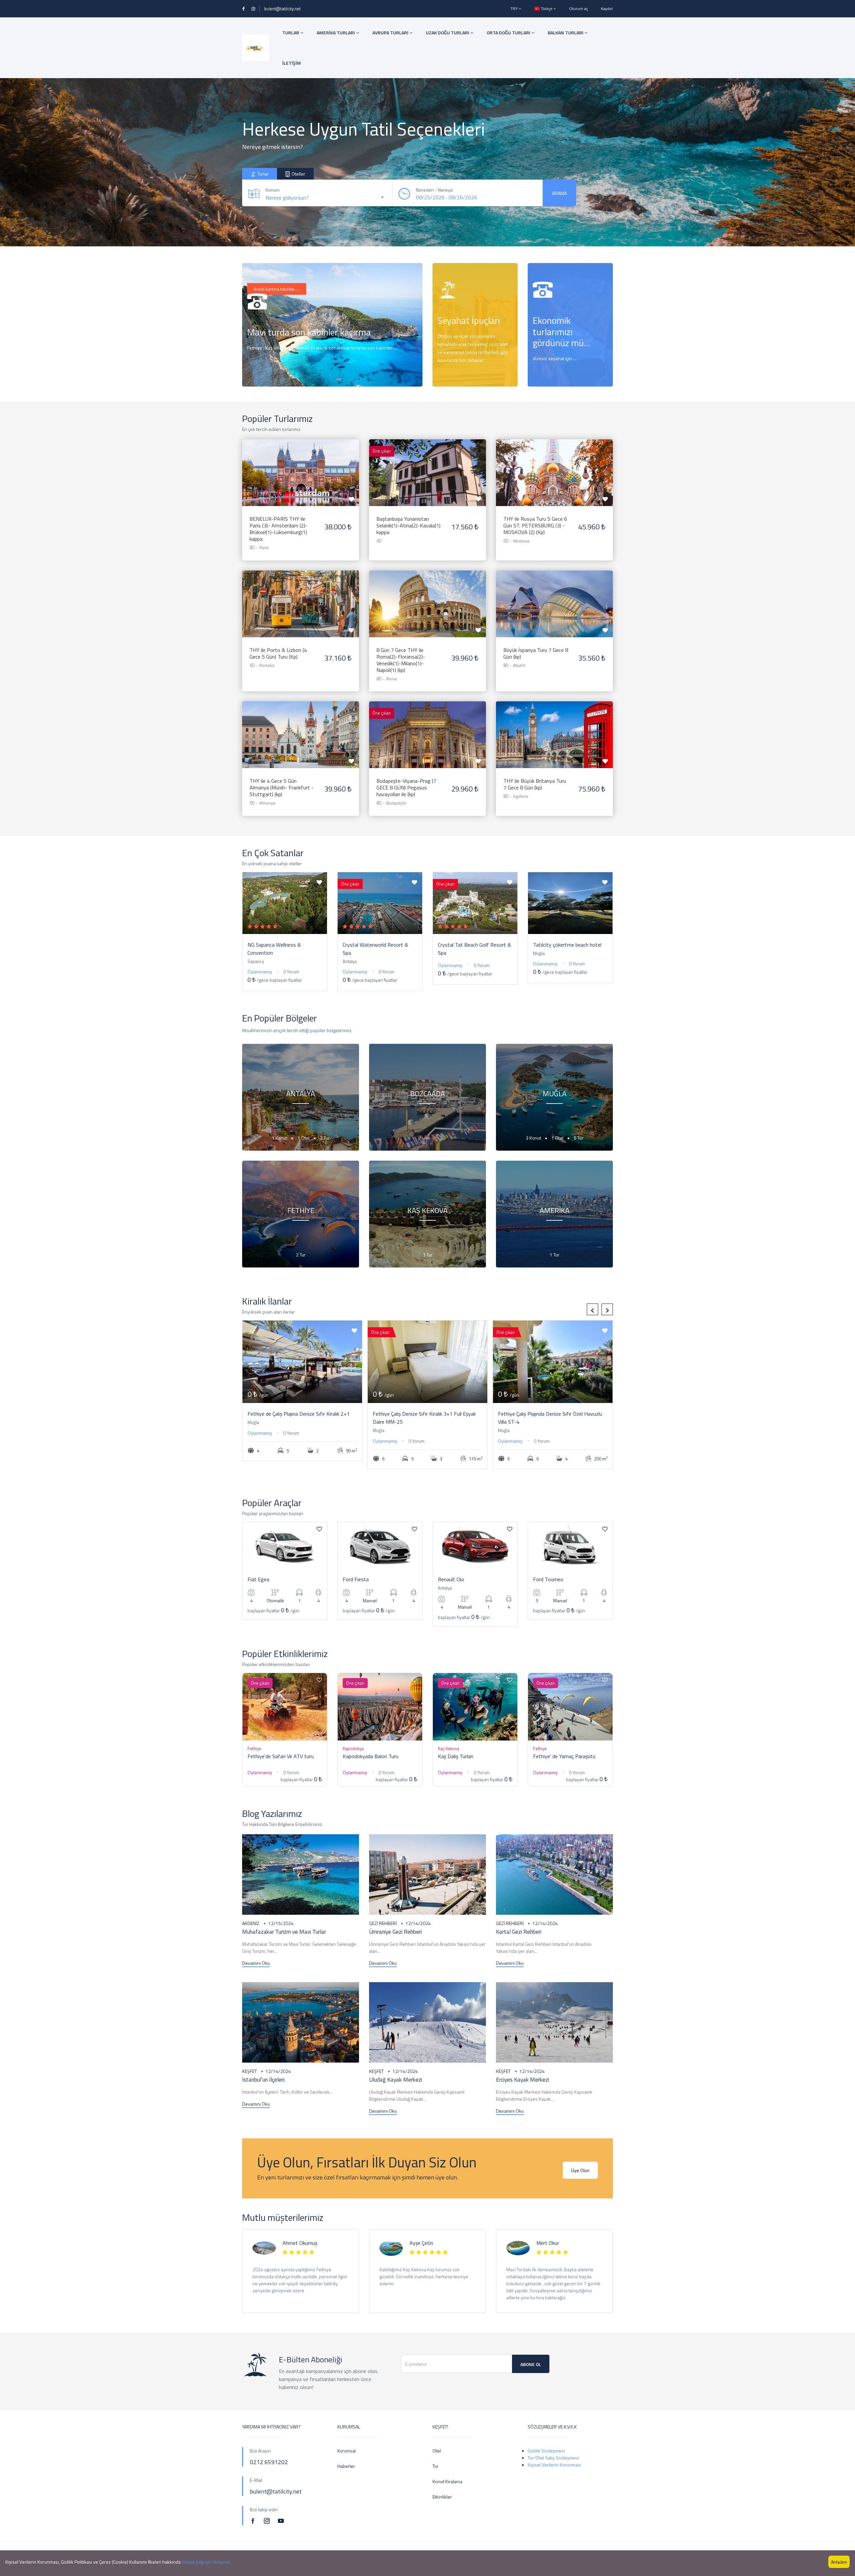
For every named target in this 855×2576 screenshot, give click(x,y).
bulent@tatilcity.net (282, 9)
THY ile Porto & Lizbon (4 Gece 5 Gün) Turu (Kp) (278, 653)
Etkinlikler (442, 2497)
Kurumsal (347, 2451)
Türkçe (547, 9)
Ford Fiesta (356, 1579)
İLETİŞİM (292, 63)
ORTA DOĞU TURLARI (509, 33)
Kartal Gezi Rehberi (519, 1932)
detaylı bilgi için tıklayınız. (206, 2562)
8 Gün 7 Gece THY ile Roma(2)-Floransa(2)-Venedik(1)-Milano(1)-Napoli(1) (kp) (401, 660)
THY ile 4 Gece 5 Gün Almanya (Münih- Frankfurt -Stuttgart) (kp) (282, 787)
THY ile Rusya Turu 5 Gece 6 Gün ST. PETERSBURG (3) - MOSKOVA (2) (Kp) (535, 525)
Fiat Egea (258, 1579)
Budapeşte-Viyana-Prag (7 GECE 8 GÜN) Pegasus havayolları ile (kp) (406, 787)
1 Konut (280, 1138)
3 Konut (534, 1138)
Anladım (839, 2562)
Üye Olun (580, 2170)
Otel (437, 2451)
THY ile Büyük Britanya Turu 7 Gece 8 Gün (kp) (535, 784)
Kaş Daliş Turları (456, 1756)
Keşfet (249, 2071)
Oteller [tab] (298, 174)
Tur (436, 2466)
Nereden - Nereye (434, 190)
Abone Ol (531, 2364)
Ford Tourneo (548, 1579)
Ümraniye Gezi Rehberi (395, 1932)
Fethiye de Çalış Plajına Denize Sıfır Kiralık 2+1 (299, 1414)
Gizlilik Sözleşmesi (546, 2451)
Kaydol (607, 9)
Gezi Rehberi (383, 1923)
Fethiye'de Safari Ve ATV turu (281, 1756)
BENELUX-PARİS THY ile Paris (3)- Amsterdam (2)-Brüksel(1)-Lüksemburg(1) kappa (279, 529)
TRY (515, 9)
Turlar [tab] (263, 174)
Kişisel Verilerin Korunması (554, 2465)
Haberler (346, 2466)
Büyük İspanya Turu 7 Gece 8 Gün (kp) (536, 653)
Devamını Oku (256, 1963)
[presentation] (592, 1309)
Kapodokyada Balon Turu (371, 1756)
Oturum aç (578, 9)
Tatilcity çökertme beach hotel (567, 945)
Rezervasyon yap (301, 466)
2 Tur (301, 1255)
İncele (451, 373)
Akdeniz (251, 1923)
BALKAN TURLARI (566, 33)
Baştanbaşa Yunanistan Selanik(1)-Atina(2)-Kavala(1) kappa (408, 525)
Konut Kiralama (447, 2481)
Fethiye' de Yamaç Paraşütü (564, 1756)
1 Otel (304, 1138)
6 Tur (579, 1138)
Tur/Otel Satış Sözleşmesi (553, 2458)
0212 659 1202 (270, 373)
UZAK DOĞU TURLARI (448, 33)
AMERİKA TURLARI (336, 33)
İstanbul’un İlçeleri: (264, 2080)
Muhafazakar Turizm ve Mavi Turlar (284, 1932)
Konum (273, 190)
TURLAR (291, 33)
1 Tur (555, 1255)
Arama (559, 193)
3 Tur (325, 1138)
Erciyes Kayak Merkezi (523, 2080)
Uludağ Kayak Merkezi (396, 2080)
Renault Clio (451, 1579)
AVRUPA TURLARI (391, 33)
